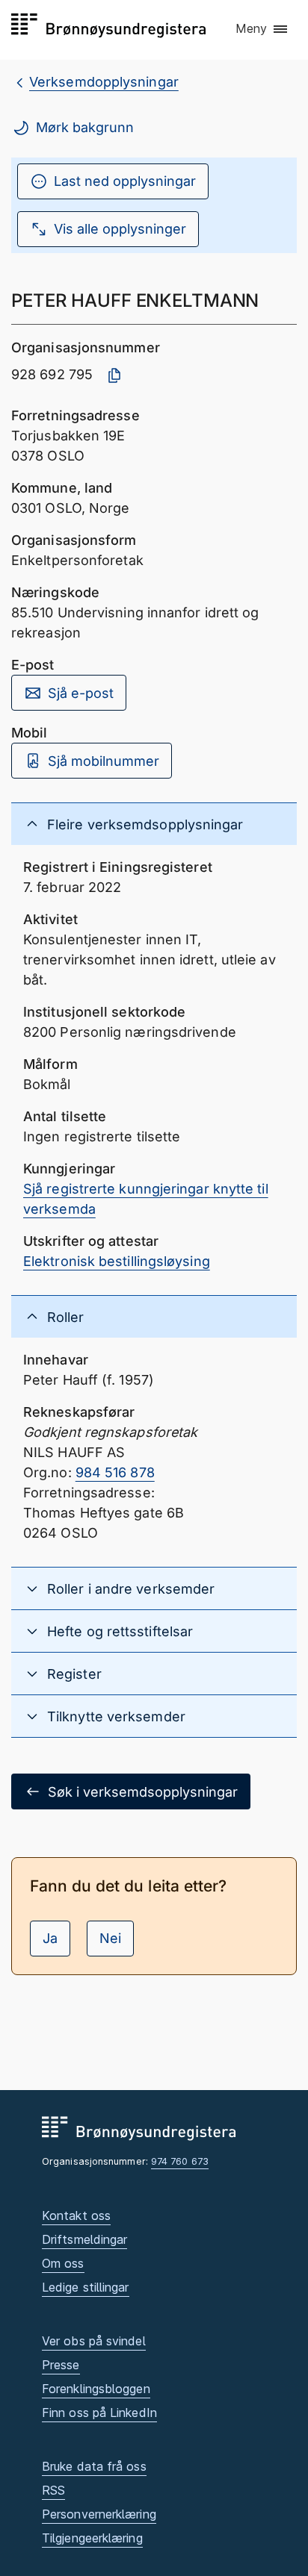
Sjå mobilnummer (104, 761)
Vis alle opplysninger (120, 229)
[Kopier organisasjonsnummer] (114, 375)
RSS (53, 2490)
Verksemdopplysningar (104, 82)
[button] (262, 29)
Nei (110, 1938)
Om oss (63, 2263)
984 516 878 (115, 1472)
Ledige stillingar (86, 2287)
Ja (50, 1938)
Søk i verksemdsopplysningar (143, 1792)
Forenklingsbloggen (96, 2389)
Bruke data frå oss (94, 2466)
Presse (61, 2365)
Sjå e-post (81, 693)
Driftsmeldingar (84, 2239)
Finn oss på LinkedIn (99, 2413)
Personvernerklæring (99, 2514)
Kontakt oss (76, 2215)
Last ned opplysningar (125, 181)
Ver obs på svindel (94, 2341)
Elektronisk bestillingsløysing (117, 1261)
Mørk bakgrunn (85, 127)
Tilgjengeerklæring (92, 2538)
